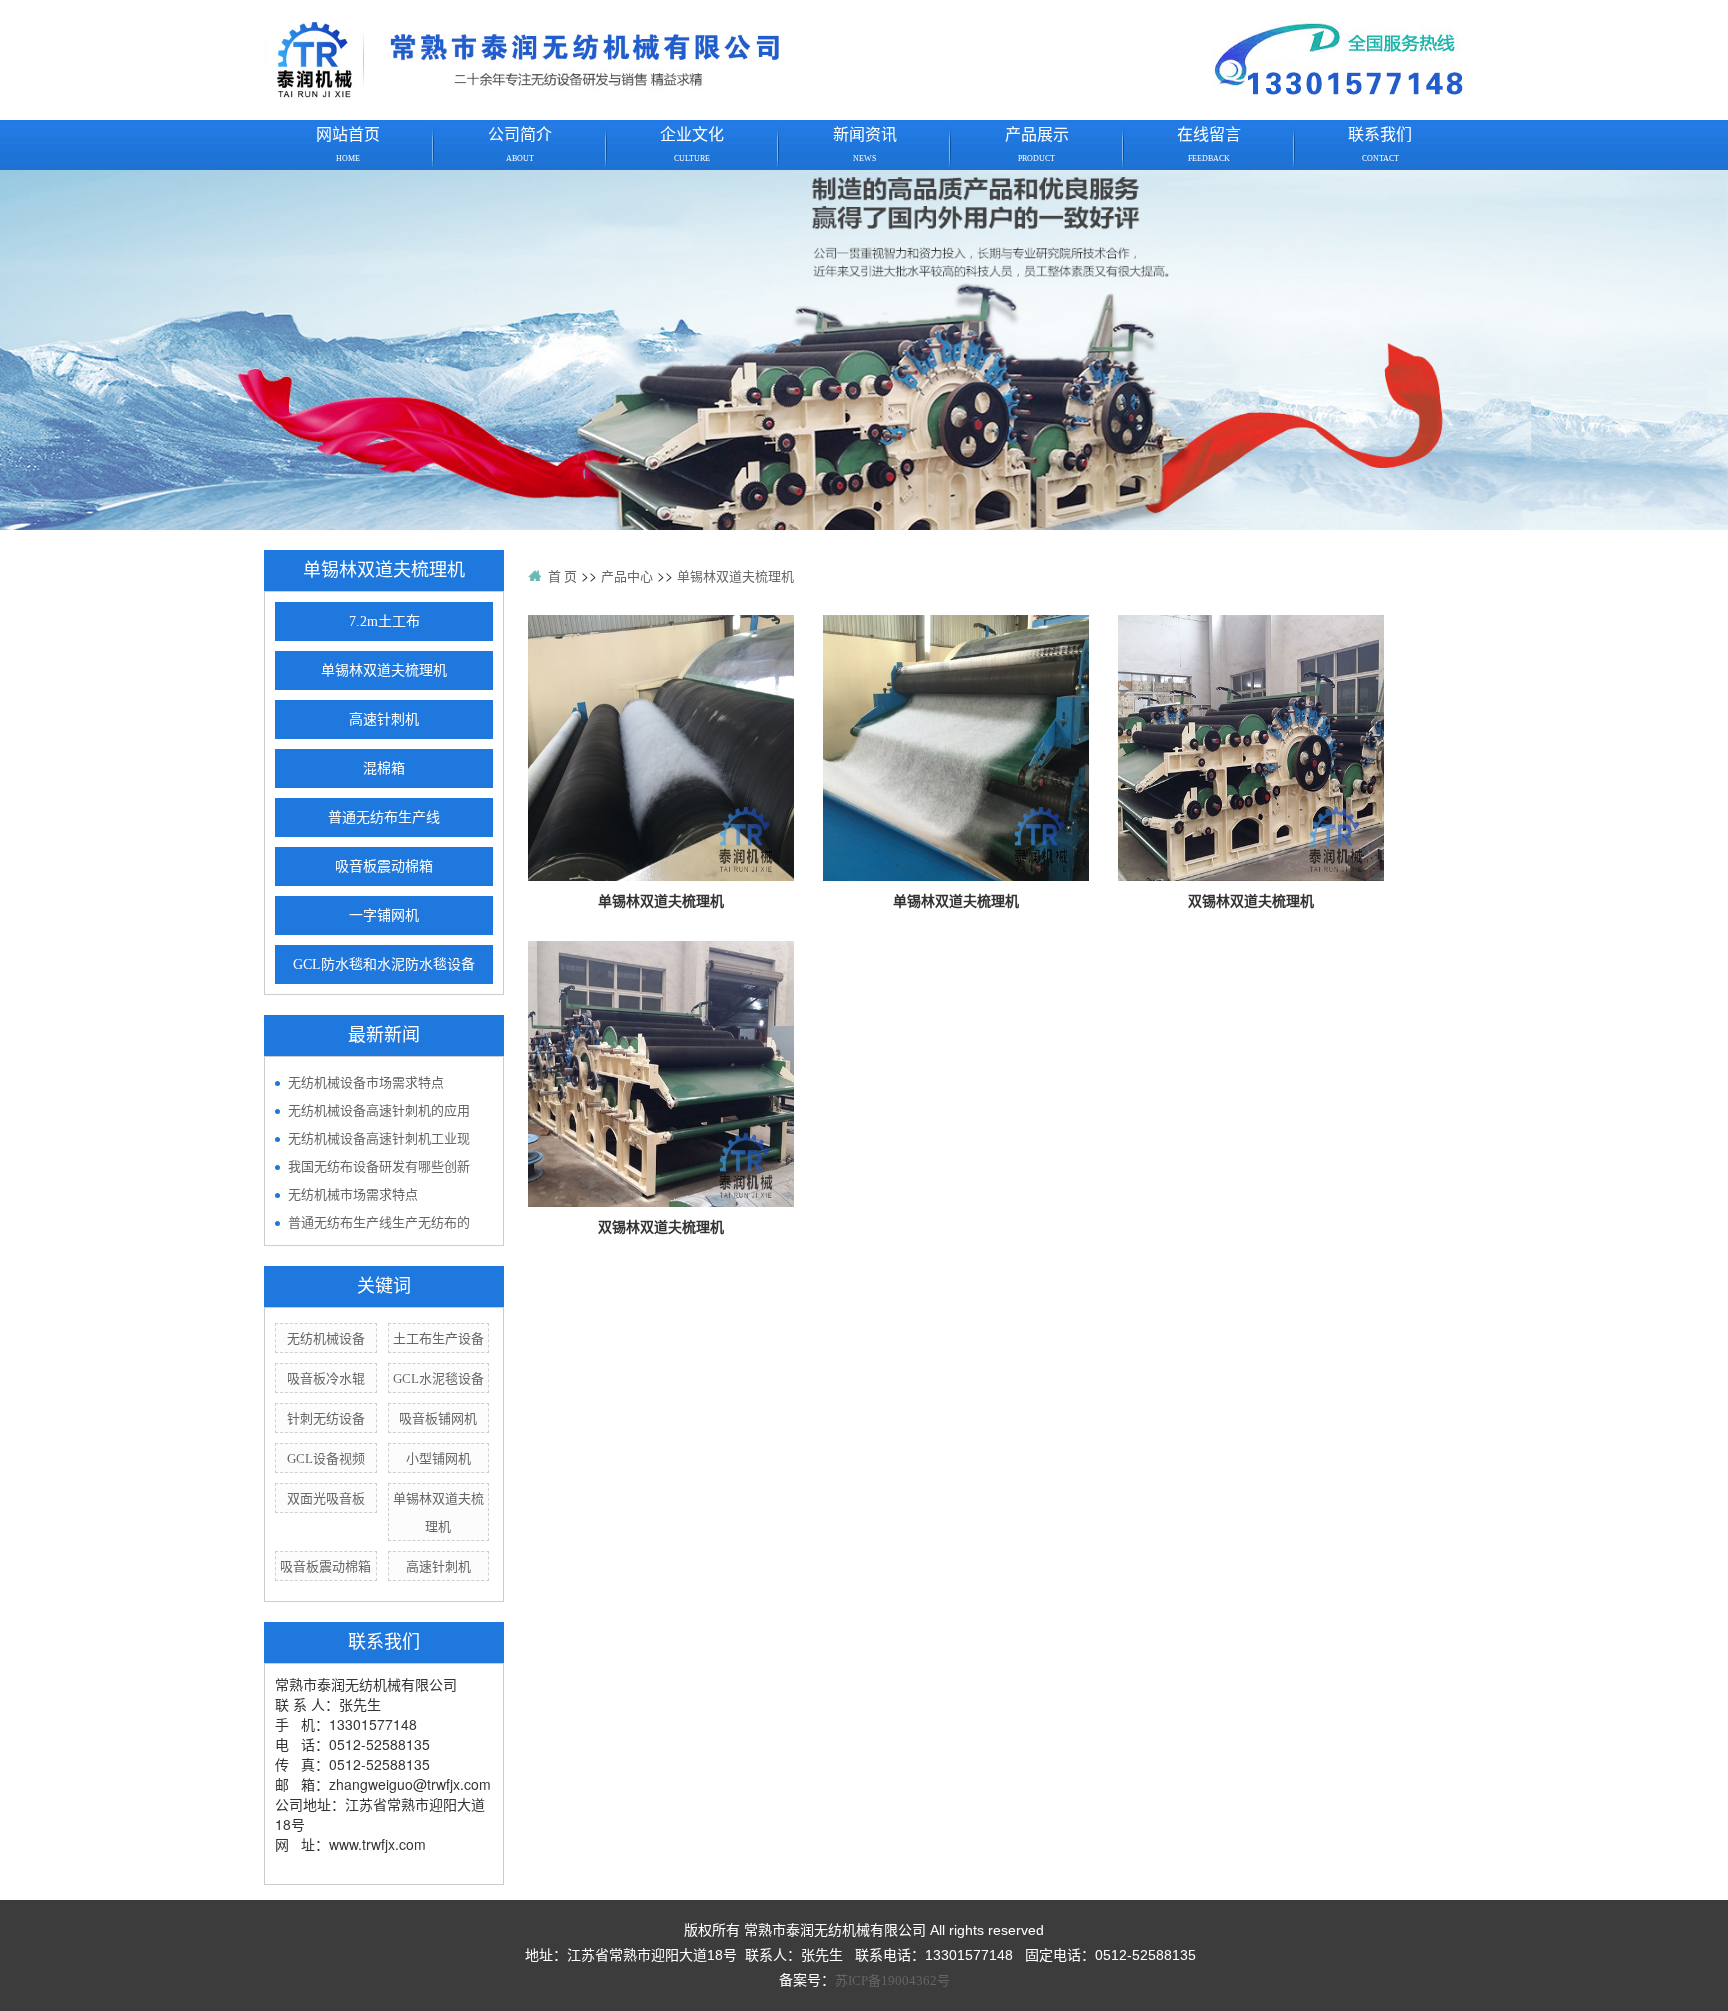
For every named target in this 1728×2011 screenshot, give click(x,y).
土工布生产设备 (438, 1338)
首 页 (562, 576)
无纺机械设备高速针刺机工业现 (379, 1138)
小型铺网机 (438, 1458)
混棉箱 (384, 768)
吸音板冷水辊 (326, 1378)
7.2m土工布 (384, 621)
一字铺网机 (384, 915)
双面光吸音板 (326, 1498)
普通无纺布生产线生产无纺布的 (379, 1222)
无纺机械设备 (326, 1338)
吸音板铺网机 (438, 1418)
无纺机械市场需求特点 (353, 1194)
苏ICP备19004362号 (892, 1980)
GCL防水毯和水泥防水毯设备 (384, 964)
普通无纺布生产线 (384, 817)
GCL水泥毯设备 (438, 1378)
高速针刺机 (384, 719)
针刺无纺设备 (326, 1418)
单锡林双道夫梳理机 (384, 670)
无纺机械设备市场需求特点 (366, 1082)
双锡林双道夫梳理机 (1251, 901)
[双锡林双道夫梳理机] (1251, 746)
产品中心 (627, 576)
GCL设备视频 (326, 1458)
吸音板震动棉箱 (384, 866)
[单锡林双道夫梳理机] (661, 746)
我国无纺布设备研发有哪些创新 (379, 1166)
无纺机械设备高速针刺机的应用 (379, 1110)
